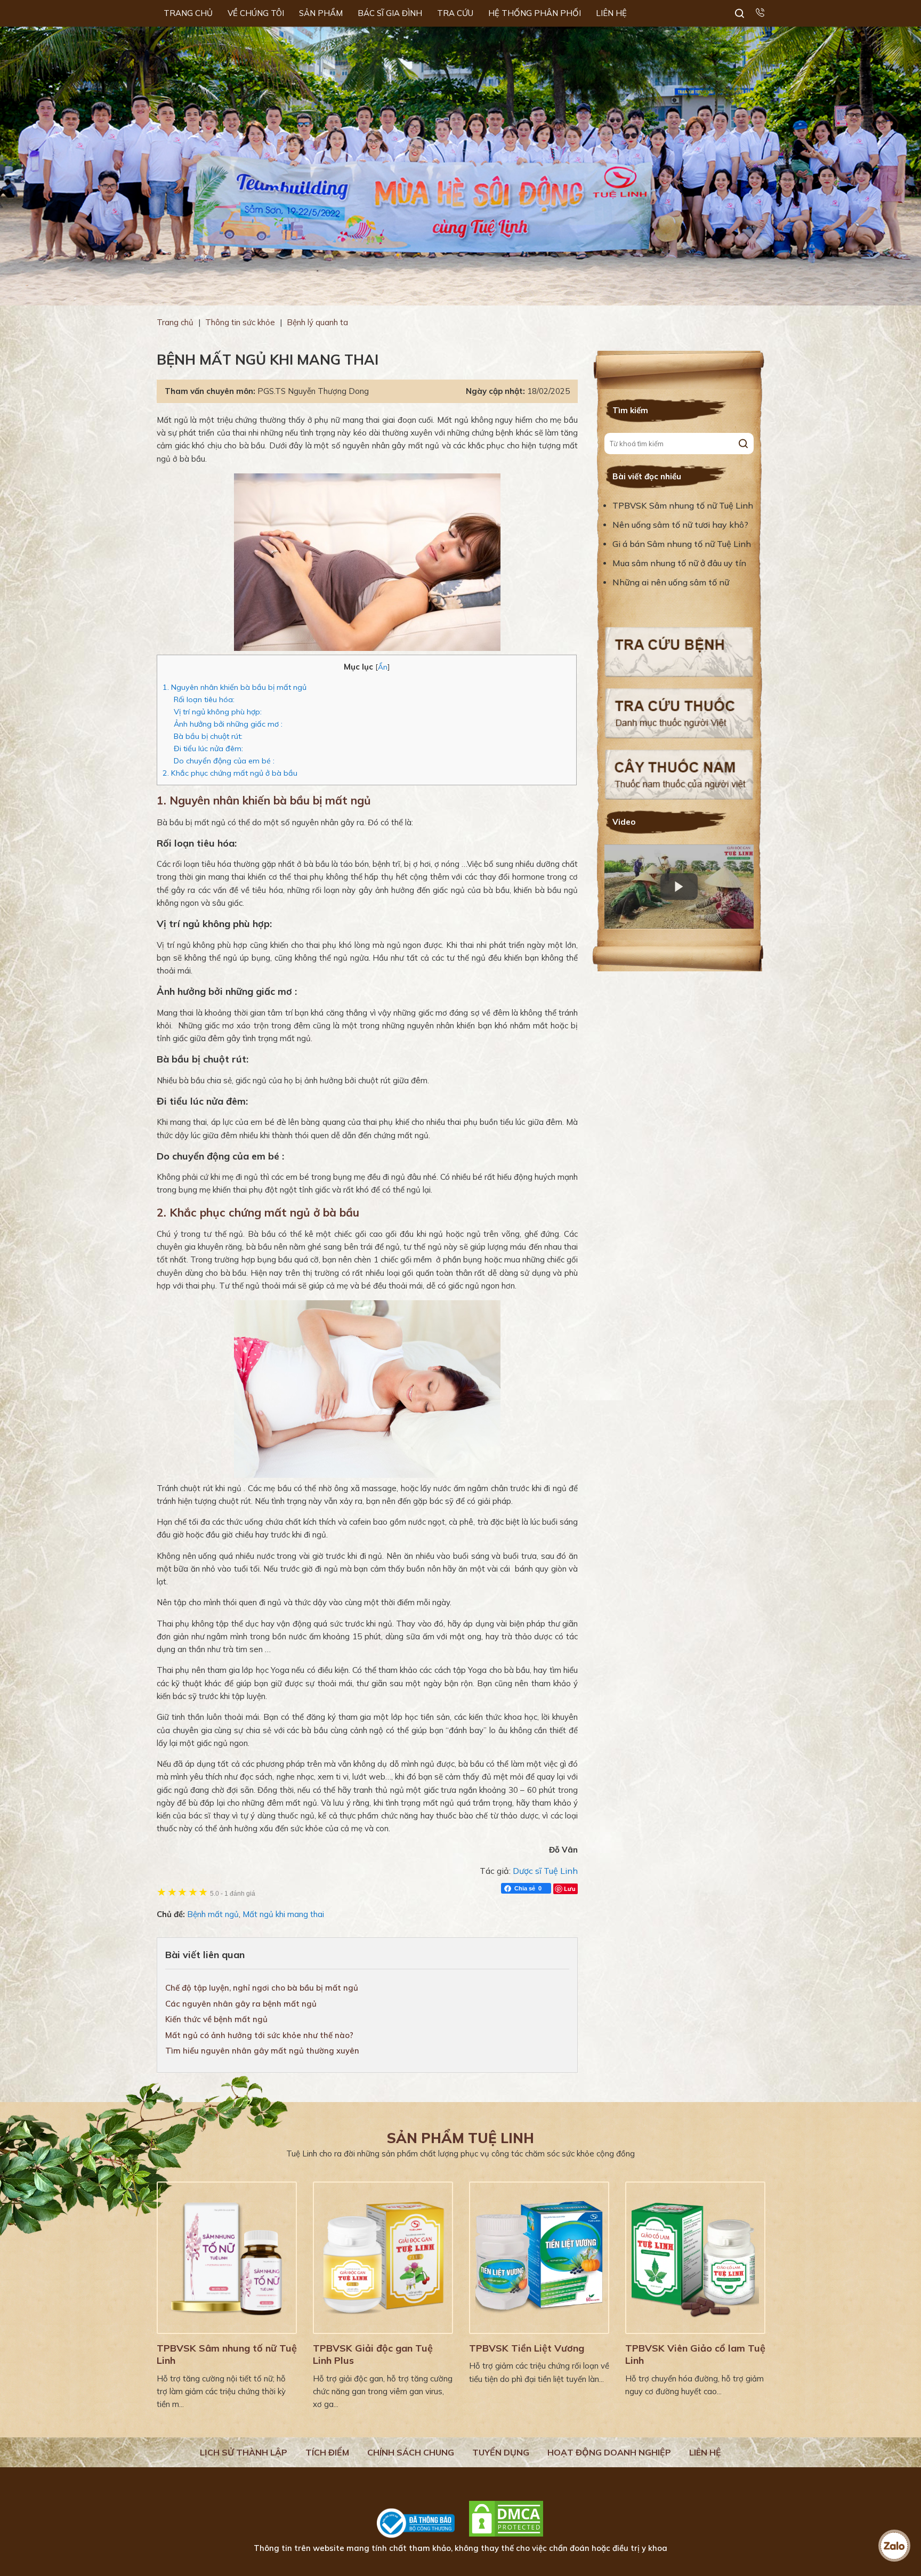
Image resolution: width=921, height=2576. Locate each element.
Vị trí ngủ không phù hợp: (218, 712)
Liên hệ (705, 2452)
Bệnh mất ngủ (213, 1914)
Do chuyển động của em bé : (224, 761)
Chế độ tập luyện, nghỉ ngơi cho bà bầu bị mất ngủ (262, 1988)
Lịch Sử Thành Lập (244, 2452)
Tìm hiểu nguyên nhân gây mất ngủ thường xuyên (262, 2051)
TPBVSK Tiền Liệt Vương (527, 2348)
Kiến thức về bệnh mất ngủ (216, 2019)
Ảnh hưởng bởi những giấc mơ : (228, 724)
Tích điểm (327, 2452)
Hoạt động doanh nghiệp (609, 2452)
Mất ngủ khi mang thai (283, 1914)
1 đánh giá (233, 1893)
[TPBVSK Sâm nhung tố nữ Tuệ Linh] (227, 2258)
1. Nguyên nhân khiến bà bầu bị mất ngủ (235, 687)
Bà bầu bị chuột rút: (208, 736)
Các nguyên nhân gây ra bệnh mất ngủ (241, 2004)
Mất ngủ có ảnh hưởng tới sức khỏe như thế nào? (259, 2035)
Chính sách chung (411, 2452)
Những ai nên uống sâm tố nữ (672, 582)
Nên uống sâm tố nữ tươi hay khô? (680, 525)
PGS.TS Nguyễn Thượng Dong (313, 391)
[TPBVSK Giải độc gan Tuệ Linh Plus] (383, 2258)
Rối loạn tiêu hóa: (204, 699)
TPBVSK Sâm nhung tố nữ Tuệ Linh (683, 505)
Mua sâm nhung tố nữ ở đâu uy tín (679, 563)
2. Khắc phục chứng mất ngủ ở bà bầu (230, 773)
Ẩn (383, 667)
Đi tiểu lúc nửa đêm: (208, 748)
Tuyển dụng (501, 2452)
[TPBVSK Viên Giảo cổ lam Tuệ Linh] (695, 2258)
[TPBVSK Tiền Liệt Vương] (539, 2258)
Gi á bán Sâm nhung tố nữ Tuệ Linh (682, 544)
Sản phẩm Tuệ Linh (461, 2138)
